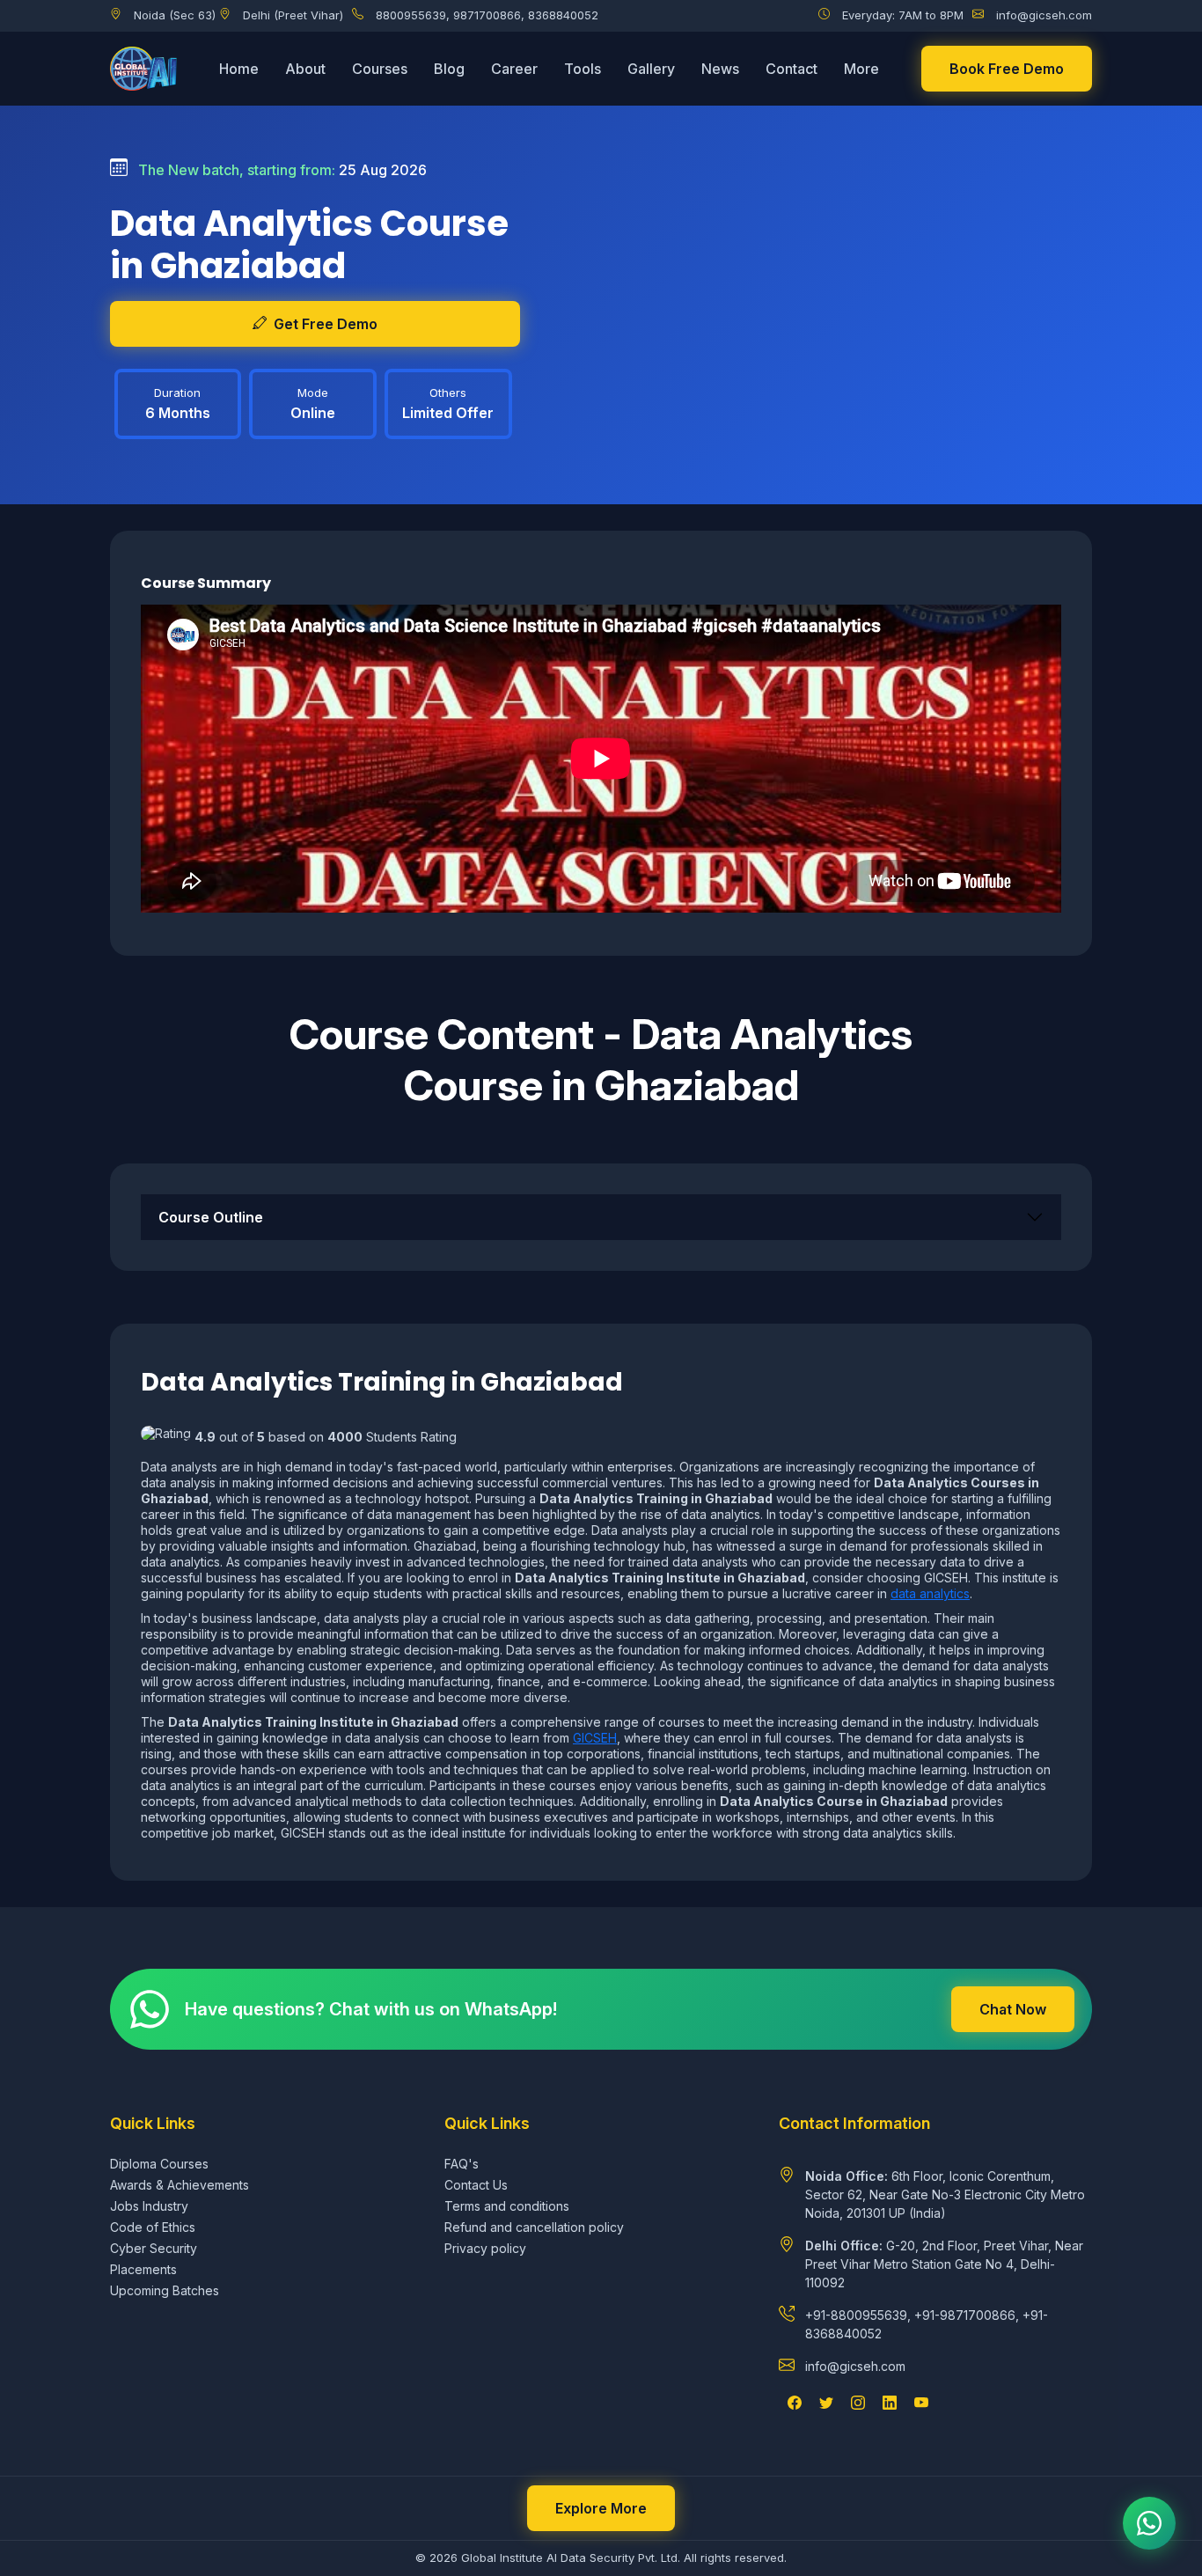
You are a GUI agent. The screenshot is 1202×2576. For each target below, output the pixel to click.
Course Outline (211, 1217)
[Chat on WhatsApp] (1149, 2523)
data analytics (930, 1593)
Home (239, 69)
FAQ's (462, 2164)
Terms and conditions (507, 2206)
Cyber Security (154, 2248)
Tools (583, 69)
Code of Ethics (153, 2227)
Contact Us (476, 2185)
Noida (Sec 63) (175, 15)
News (720, 69)
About (305, 69)
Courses (380, 69)
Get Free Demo (326, 324)
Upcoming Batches (165, 2290)
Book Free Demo (1007, 69)
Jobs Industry (149, 2206)
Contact (792, 69)
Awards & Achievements (180, 2185)
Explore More (601, 2508)
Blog (449, 69)
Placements (143, 2269)
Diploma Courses (159, 2164)
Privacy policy (485, 2248)
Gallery (651, 69)
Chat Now (1013, 2009)
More (861, 69)
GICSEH (595, 1738)
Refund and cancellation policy (534, 2227)
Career (514, 69)
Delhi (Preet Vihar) (293, 15)
